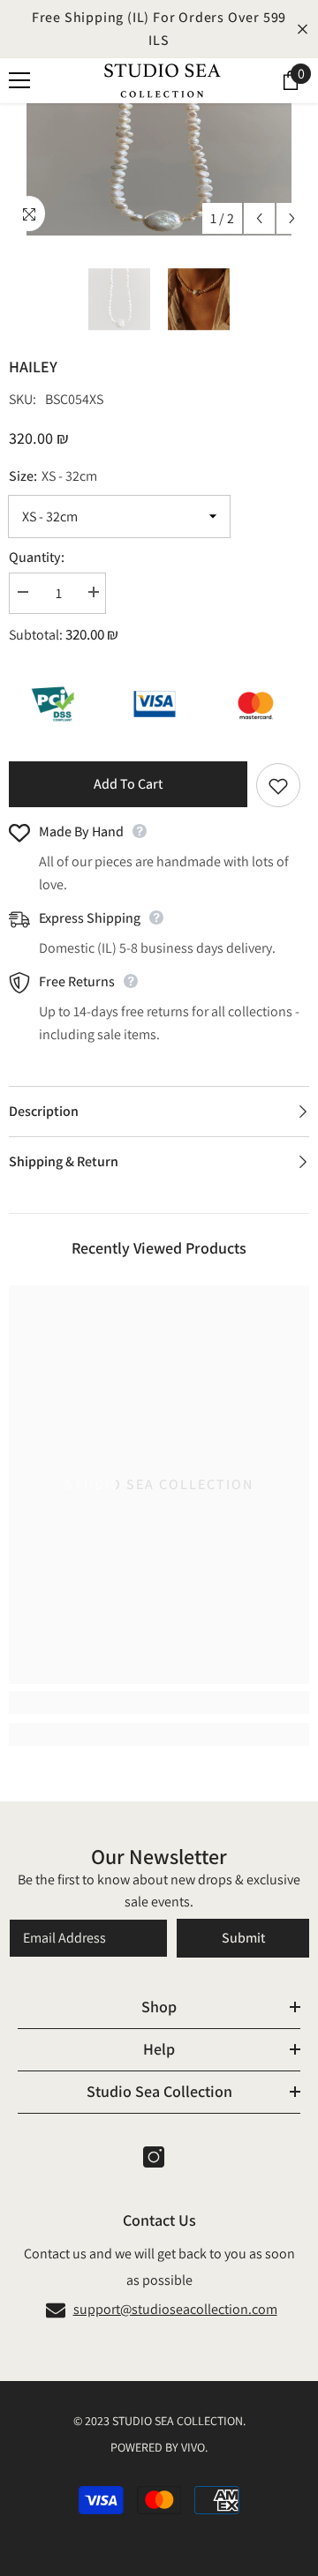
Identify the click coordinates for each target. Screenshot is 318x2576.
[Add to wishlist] (278, 785)
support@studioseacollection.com (175, 2309)
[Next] (292, 218)
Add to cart (128, 784)
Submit (243, 1938)
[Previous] (259, 218)
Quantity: (37, 557)
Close (303, 30)
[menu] (19, 80)
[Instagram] (154, 2157)
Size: (53, 476)
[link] (159, 1703)
